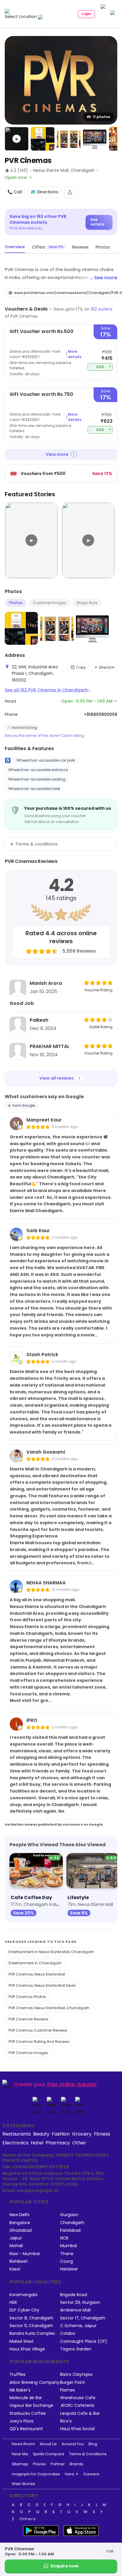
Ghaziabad (21, 2230)
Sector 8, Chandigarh (31, 2318)
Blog (93, 2444)
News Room (23, 2444)
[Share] (70, 192)
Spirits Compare (49, 2454)
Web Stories (24, 2484)
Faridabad (70, 2230)
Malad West (22, 2341)
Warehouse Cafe (78, 2398)
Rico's (66, 2421)
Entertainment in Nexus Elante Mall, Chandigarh (51, 1952)
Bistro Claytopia (76, 2375)
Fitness (102, 2134)
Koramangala (23, 2295)
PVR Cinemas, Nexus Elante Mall (37, 1974)
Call (110, 2551)
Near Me (20, 2454)
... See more (103, 278)
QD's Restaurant (26, 2429)
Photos (16, 603)
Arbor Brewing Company (34, 2382)
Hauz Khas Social (77, 2429)
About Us (48, 2444)
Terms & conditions (36, 844)
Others (28, 2519)
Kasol (15, 2269)
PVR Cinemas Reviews (28, 2019)
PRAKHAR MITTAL (50, 1046)
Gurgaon (69, 2215)
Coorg (66, 2261)
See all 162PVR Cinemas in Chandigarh (47, 690)
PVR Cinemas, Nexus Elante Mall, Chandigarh (49, 2008)
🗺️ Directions (44, 192)
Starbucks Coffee (28, 2413)
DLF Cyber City (24, 2310)
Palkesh (39, 1020)
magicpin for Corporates (36, 2474)
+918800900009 (101, 714)
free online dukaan (72, 2084)
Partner (58, 2464)
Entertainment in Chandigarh (35, 1963)
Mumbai (69, 2246)
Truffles (17, 2375)
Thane (67, 2254)
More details (75, 354)
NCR (64, 2238)
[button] (17, 139)
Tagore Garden (76, 2349)
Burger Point (73, 2382)
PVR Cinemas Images (28, 2053)
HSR (13, 2302)
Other (79, 2143)
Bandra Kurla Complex (32, 2333)
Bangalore (20, 2223)
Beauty (41, 2134)
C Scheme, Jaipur (78, 2326)
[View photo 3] (69, 139)
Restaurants (17, 2134)
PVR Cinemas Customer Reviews (38, 2030)
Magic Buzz (87, 603)
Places (39, 2464)
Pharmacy (58, 2143)
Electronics (15, 2143)
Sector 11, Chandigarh (31, 2326)
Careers (91, 2474)
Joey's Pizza (21, 2421)
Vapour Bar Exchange (31, 2406)
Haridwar (69, 2269)
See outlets (97, 222)
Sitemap (20, 2464)
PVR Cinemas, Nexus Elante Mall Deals (42, 1985)
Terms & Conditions (88, 2454)
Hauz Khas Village (27, 2349)
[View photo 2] (43, 139)
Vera (69, 2474)
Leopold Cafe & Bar (80, 2413)
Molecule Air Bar (26, 2398)
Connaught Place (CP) (84, 2341)
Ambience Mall (75, 2310)
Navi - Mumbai (25, 2254)
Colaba (68, 2333)
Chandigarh (72, 2223)
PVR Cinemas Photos (27, 1997)
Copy (81, 667)
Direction (107, 667)
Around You (73, 2444)
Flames (68, 2390)
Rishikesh (19, 2261)
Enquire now (65, 2566)
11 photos (101, 117)
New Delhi (19, 2215)
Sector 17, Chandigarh (83, 2318)
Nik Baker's (20, 2390)
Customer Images (49, 603)
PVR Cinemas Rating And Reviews (39, 2042)
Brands (76, 2464)
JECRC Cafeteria (77, 2406)
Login (86, 14)
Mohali (16, 2246)
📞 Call (15, 192)
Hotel (37, 2143)
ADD (104, 367)
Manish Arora (46, 983)
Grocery (82, 2134)
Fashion (61, 2134)
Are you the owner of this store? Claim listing (44, 736)
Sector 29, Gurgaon (80, 2302)
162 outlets (102, 309)
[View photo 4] (95, 139)
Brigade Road (74, 2295)
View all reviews (56, 1078)
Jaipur (16, 2238)
